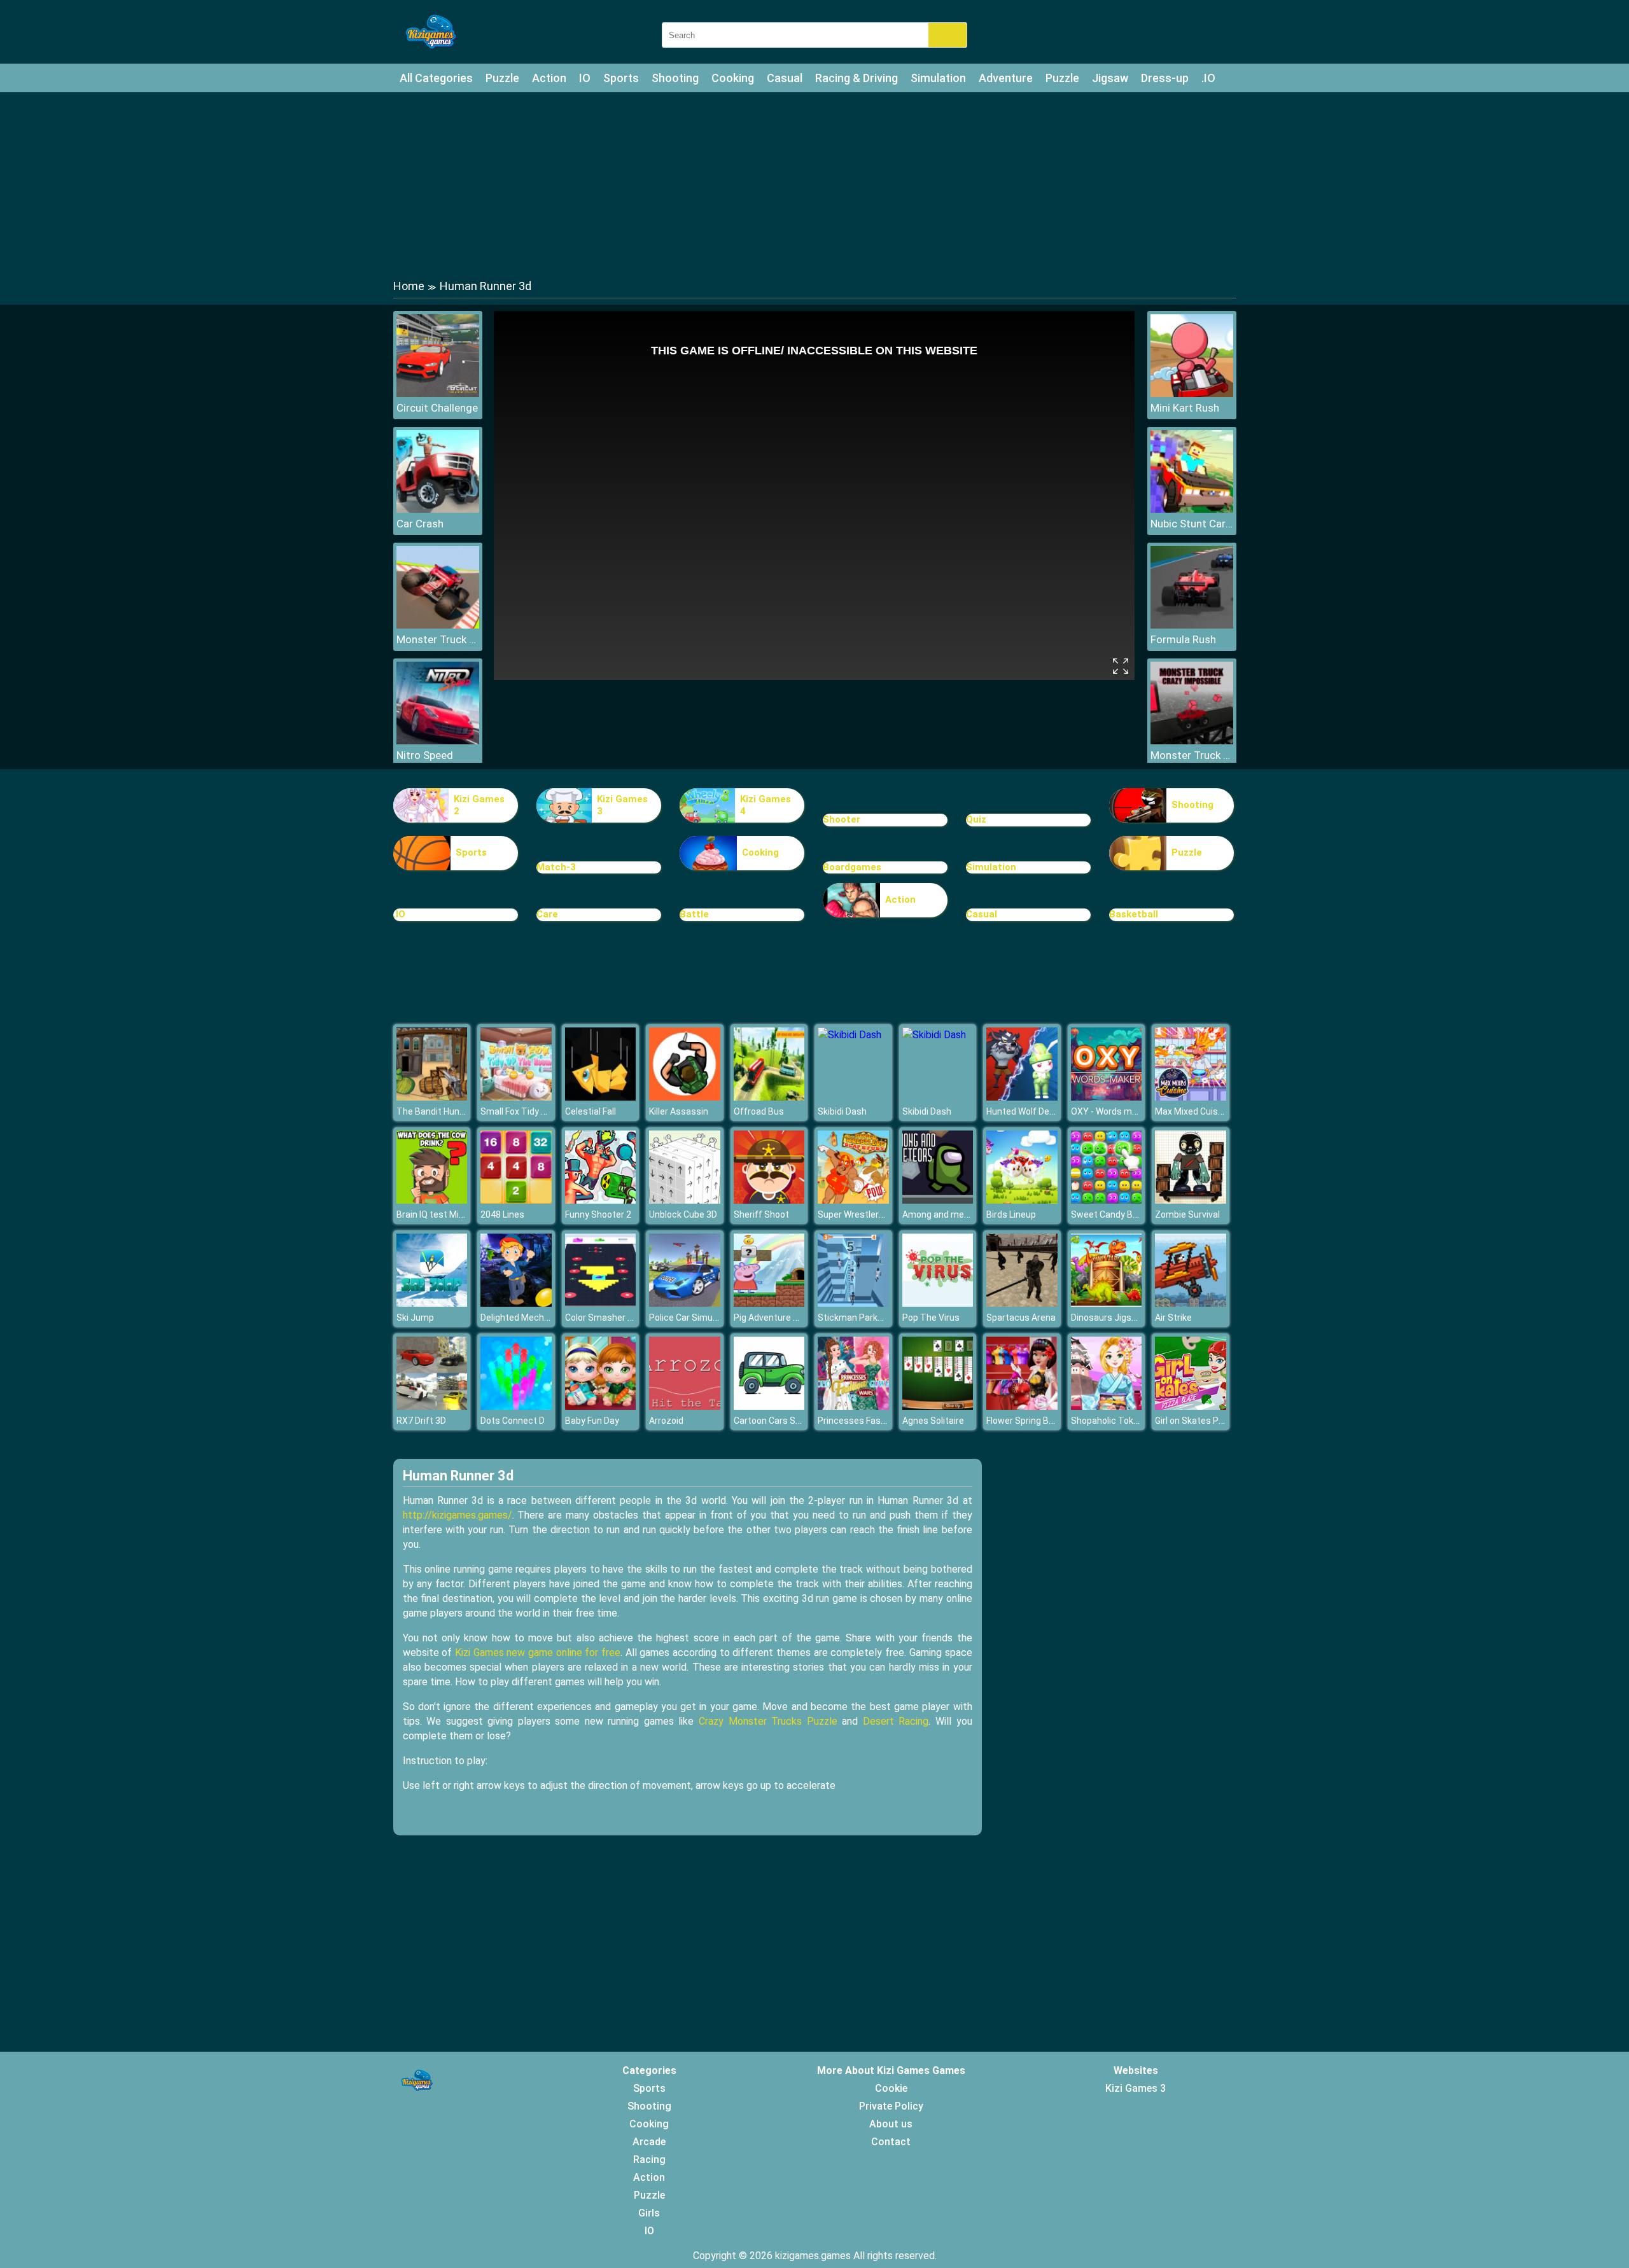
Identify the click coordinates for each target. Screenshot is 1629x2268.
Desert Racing (896, 1721)
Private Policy (891, 2106)
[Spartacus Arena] (1022, 1303)
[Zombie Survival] (1191, 1200)
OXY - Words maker (1110, 1111)
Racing (649, 2160)
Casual (785, 78)
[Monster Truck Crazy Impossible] (1192, 741)
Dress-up (1165, 78)
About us (891, 2124)
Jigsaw (1110, 78)
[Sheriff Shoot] (769, 1200)
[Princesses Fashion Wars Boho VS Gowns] (853, 1406)
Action (549, 78)
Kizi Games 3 (622, 805)
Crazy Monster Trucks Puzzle (768, 1721)
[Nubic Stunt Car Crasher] (1192, 509)
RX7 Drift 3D (421, 1421)
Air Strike (1173, 1318)
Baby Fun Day (592, 1421)
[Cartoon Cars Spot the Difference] (769, 1406)
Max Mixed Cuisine (1192, 1111)
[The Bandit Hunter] (432, 1097)
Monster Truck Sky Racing (438, 639)
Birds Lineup (1011, 1214)
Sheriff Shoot (761, 1214)
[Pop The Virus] (938, 1303)
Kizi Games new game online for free (538, 1652)
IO (585, 78)
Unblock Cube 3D (683, 1214)
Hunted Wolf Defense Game (1043, 1111)
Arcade (649, 2142)
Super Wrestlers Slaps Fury (873, 1214)
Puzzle (502, 78)
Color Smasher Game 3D (615, 1318)
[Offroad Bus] (769, 1097)
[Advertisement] (814, 184)
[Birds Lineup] (1022, 1200)
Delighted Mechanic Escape (537, 1318)
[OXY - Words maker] (1107, 1097)
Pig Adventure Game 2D (782, 1318)
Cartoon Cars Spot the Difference (802, 1421)
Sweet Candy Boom (1111, 1214)
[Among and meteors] (938, 1200)
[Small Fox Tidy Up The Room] (516, 1097)
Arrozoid (666, 1421)
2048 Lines (502, 1214)
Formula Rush (1183, 639)
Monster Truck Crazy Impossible (1192, 755)
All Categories (436, 78)
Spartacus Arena (1021, 1318)
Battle (694, 914)
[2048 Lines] (516, 1200)
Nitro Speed (425, 755)
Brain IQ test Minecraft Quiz (453, 1214)
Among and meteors (944, 1214)
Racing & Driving (856, 78)
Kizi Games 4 (766, 805)
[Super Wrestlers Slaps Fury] (853, 1200)
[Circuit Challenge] (438, 393)
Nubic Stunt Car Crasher (1192, 524)
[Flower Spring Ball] (1022, 1406)
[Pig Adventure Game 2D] (769, 1303)
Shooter (842, 819)
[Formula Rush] (1192, 625)
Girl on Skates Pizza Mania (1209, 1421)
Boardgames (852, 867)
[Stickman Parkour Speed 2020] (853, 1303)
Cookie (891, 2088)
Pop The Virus (931, 1318)
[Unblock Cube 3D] (685, 1200)
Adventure (1006, 78)
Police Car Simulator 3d (696, 1318)
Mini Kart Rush (1185, 408)
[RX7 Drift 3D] (432, 1406)
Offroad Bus (759, 1111)
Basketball (1134, 914)
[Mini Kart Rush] (1192, 393)
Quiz (976, 819)
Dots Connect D (513, 1421)
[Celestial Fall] (601, 1097)
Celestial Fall (591, 1111)
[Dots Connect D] (516, 1406)
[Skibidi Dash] (849, 1035)
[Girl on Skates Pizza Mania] (1191, 1406)
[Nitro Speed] (438, 741)
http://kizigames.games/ (458, 1515)
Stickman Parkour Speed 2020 (879, 1318)
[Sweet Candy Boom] (1107, 1200)
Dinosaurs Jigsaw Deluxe (1122, 1318)
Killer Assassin (679, 1111)
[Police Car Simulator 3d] (685, 1303)
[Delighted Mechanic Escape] (516, 1303)
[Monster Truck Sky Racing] (438, 625)
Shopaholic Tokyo (1107, 1421)
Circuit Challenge (437, 408)
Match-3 (556, 867)
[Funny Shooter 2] (601, 1200)
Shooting (675, 78)
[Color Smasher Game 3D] (601, 1303)
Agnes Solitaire (933, 1421)
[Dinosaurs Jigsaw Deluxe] (1107, 1303)
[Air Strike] (1191, 1303)
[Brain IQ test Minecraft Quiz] (432, 1200)
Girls (649, 2213)
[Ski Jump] (432, 1303)
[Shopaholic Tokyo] (1107, 1406)
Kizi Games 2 (479, 805)
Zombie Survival (1187, 1214)
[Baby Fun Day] (601, 1406)
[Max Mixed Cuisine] (1191, 1097)
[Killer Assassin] (685, 1097)
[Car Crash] (438, 509)
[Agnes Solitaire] (938, 1406)
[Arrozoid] (685, 1406)
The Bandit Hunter (434, 1111)
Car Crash (420, 524)
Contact (891, 2142)
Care (547, 914)
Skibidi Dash (842, 1111)
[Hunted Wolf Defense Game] (1022, 1097)
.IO (1208, 78)
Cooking (733, 78)
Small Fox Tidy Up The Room (538, 1111)
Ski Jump (415, 1318)
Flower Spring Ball (1022, 1421)
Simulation (938, 78)
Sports (621, 78)
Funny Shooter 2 (598, 1214)
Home (409, 286)
